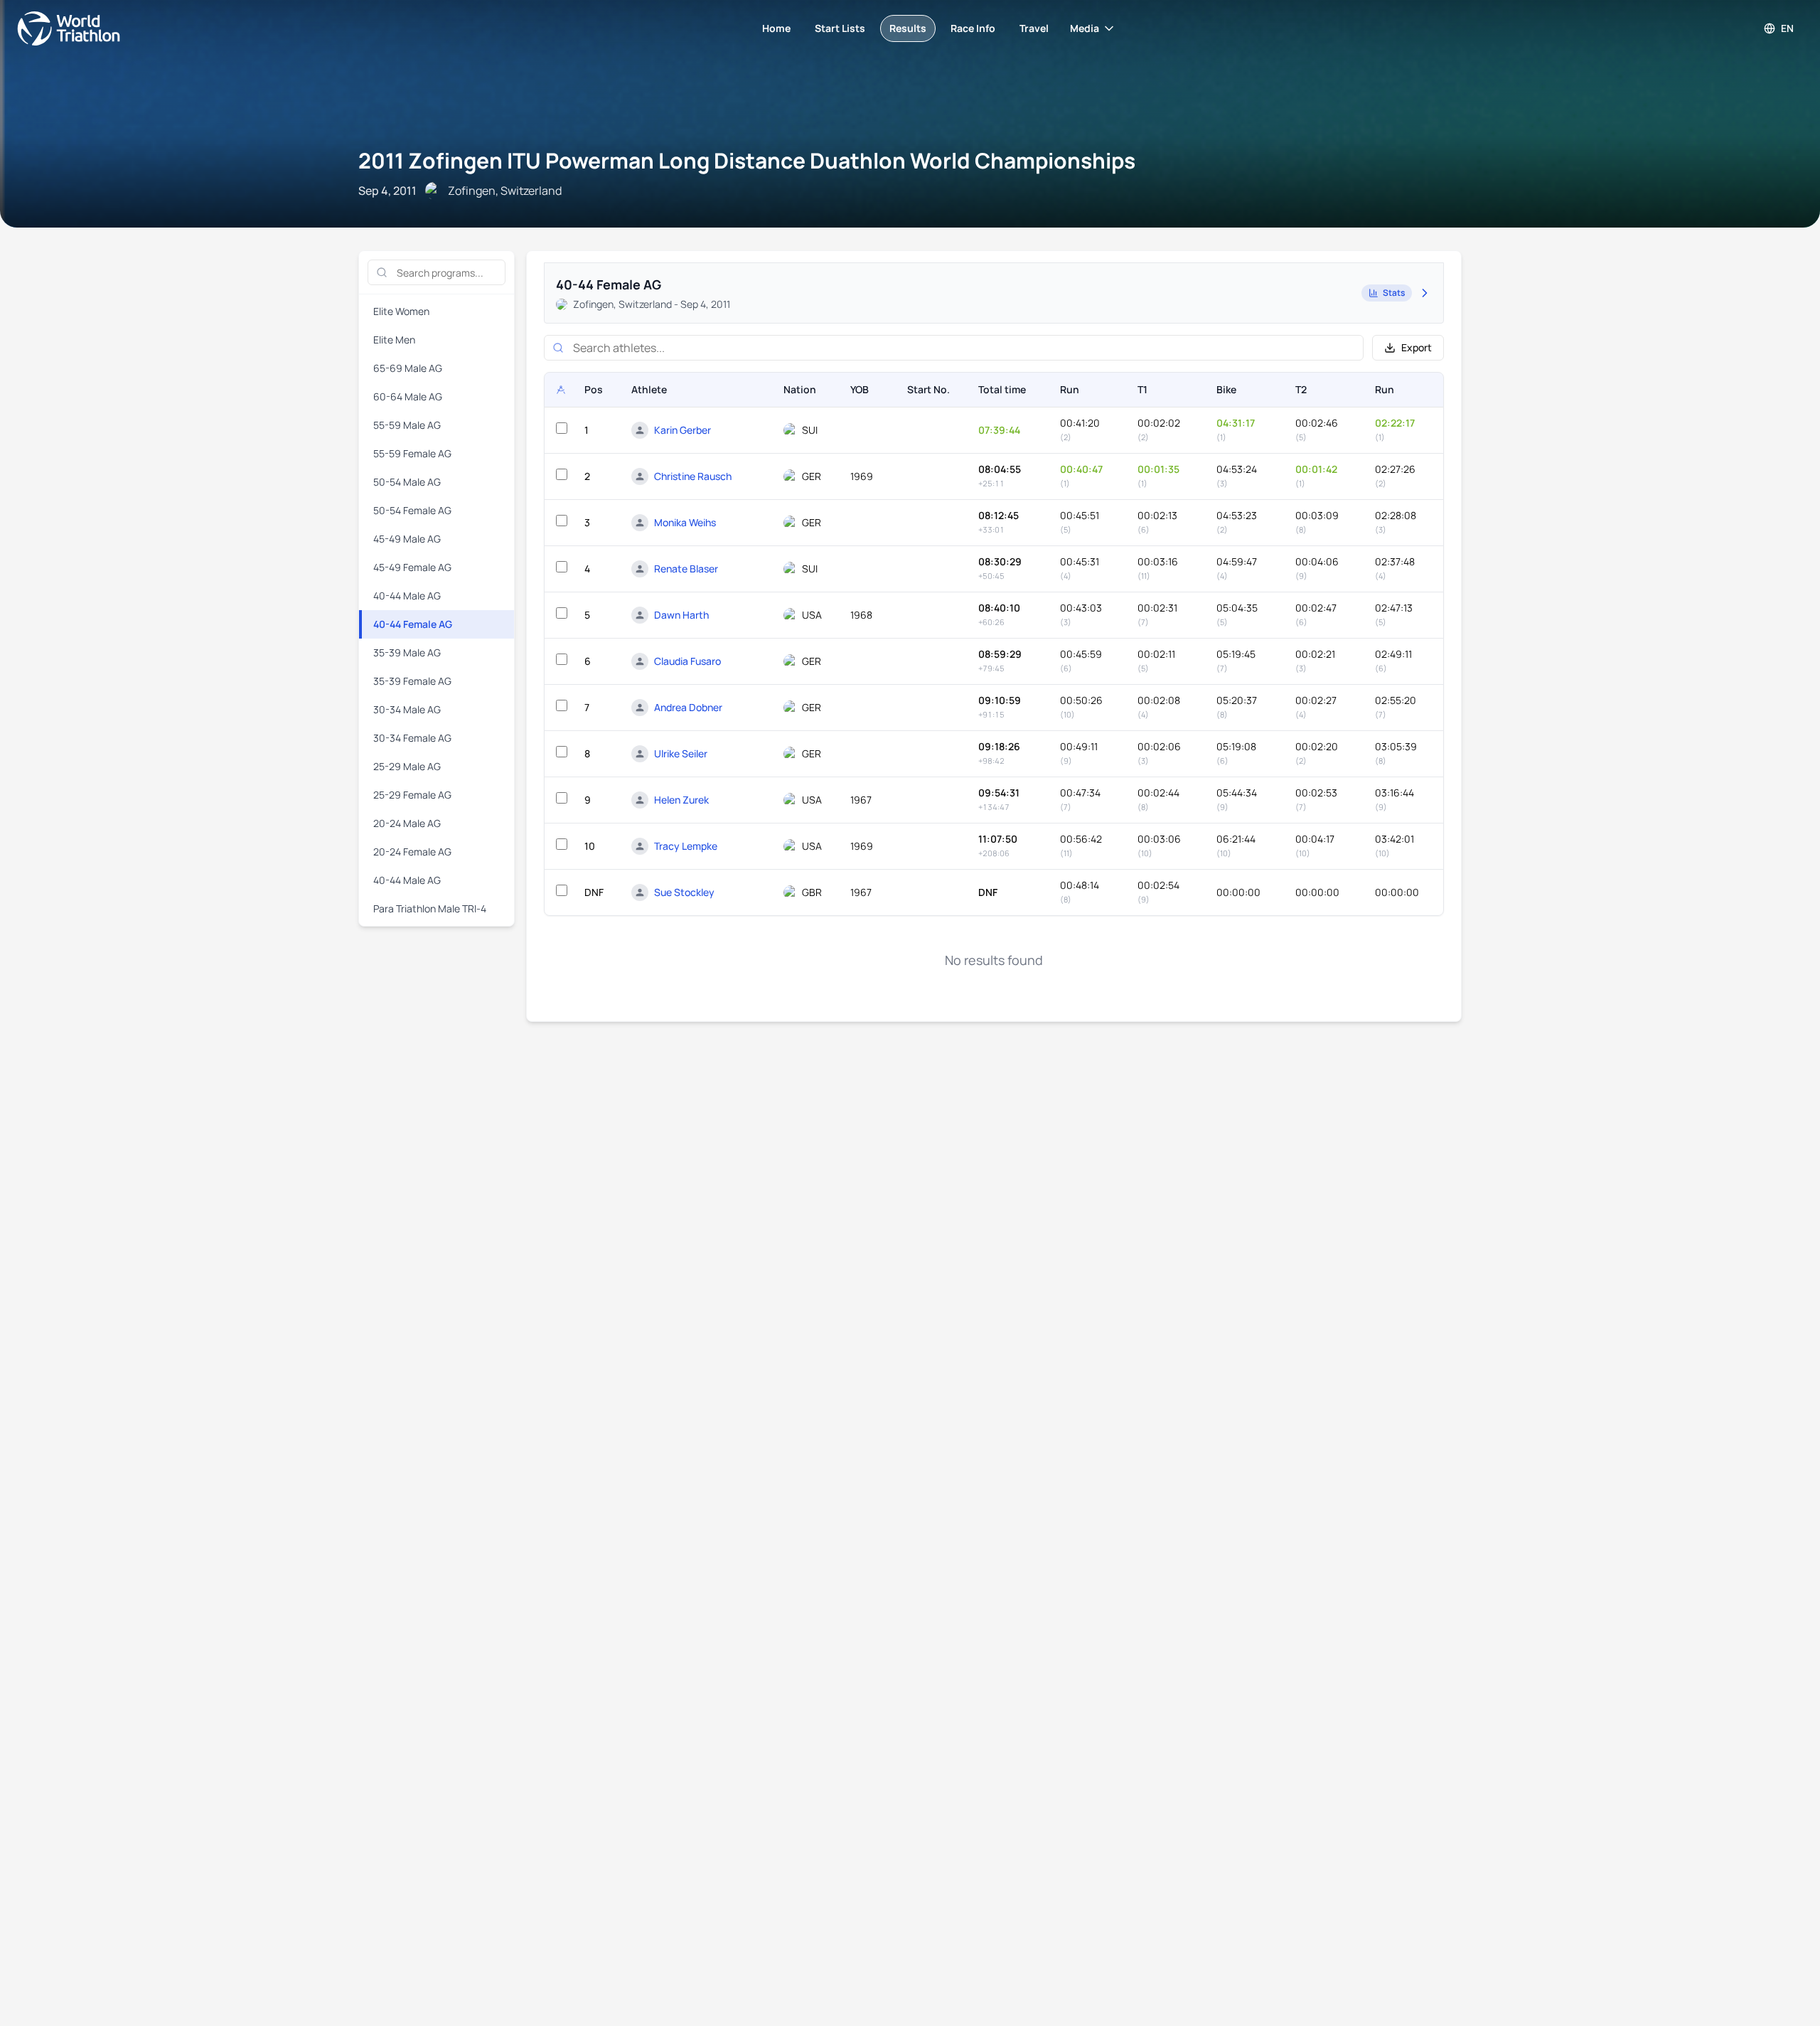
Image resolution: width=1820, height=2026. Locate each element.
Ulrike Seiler (681, 753)
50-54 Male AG (407, 482)
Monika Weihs (685, 522)
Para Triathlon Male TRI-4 (430, 908)
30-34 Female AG (412, 738)
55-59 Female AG (412, 453)
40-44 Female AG (413, 624)
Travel (1034, 28)
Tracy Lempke (686, 846)
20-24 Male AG (407, 823)
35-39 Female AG (412, 681)
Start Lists (840, 28)
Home (776, 28)
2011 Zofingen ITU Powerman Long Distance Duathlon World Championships (747, 160)
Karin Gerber (682, 430)
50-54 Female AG (412, 510)
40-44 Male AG (407, 596)
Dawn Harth (681, 615)
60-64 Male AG (408, 396)
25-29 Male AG (407, 766)
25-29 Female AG (412, 795)
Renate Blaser (686, 569)
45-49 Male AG (407, 539)
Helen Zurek (681, 800)
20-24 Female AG (412, 852)
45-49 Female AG (412, 567)
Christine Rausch (693, 476)
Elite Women (401, 311)
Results (908, 28)
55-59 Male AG (407, 425)
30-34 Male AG (407, 709)
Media (1085, 28)
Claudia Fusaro (687, 661)
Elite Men (394, 340)
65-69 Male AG (408, 368)
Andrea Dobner (688, 707)
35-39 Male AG (407, 652)
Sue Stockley (684, 892)
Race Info (973, 28)
